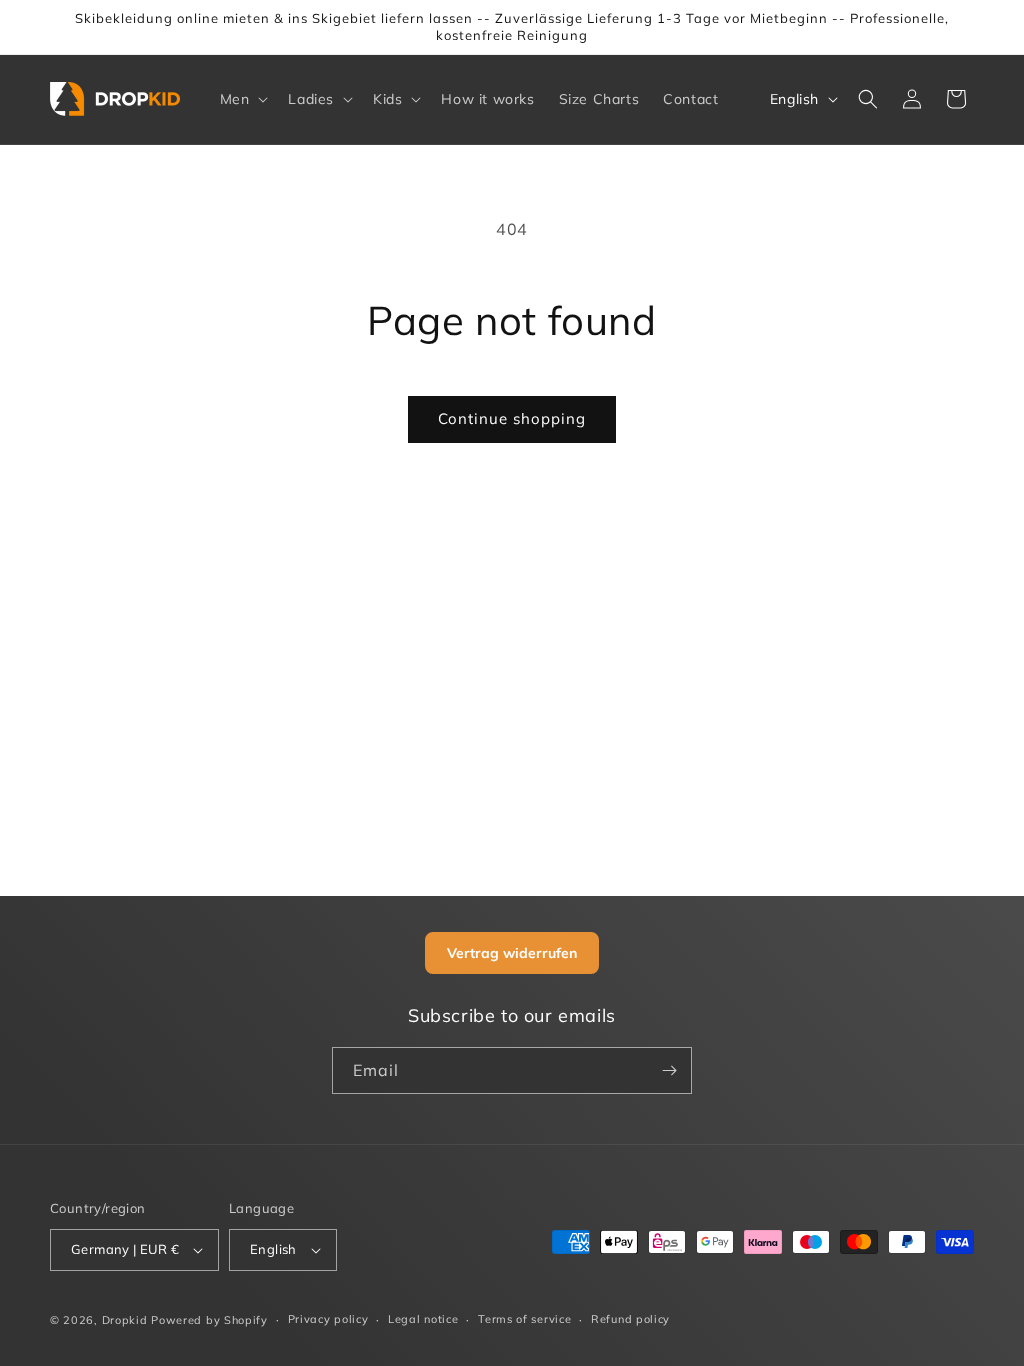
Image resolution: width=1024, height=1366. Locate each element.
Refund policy (630, 1319)
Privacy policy (328, 1319)
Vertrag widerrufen (512, 953)
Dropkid (125, 1320)
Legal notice (423, 1319)
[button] (242, 99)
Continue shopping (512, 418)
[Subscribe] (669, 1070)
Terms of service (524, 1319)
